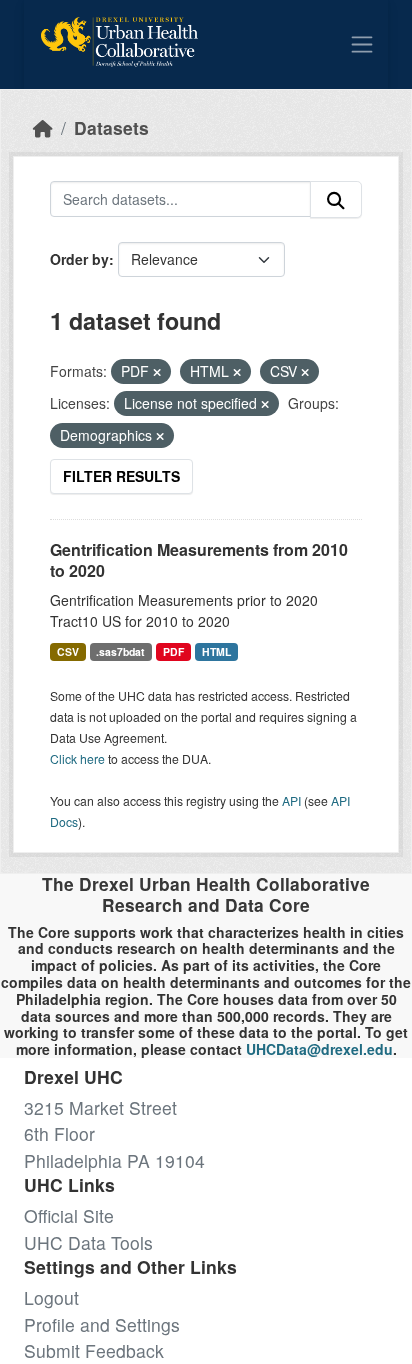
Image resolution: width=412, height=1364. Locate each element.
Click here (77, 758)
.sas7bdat (120, 651)
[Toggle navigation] (362, 44)
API (291, 800)
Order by (79, 259)
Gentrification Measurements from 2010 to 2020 (199, 560)
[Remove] (157, 372)
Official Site (69, 1215)
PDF (173, 651)
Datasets (111, 127)
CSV (68, 651)
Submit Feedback (94, 1350)
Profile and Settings (102, 1324)
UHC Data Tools (88, 1242)
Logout (51, 1297)
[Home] (43, 127)
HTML (216, 651)
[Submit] (336, 199)
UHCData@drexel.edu (319, 1049)
